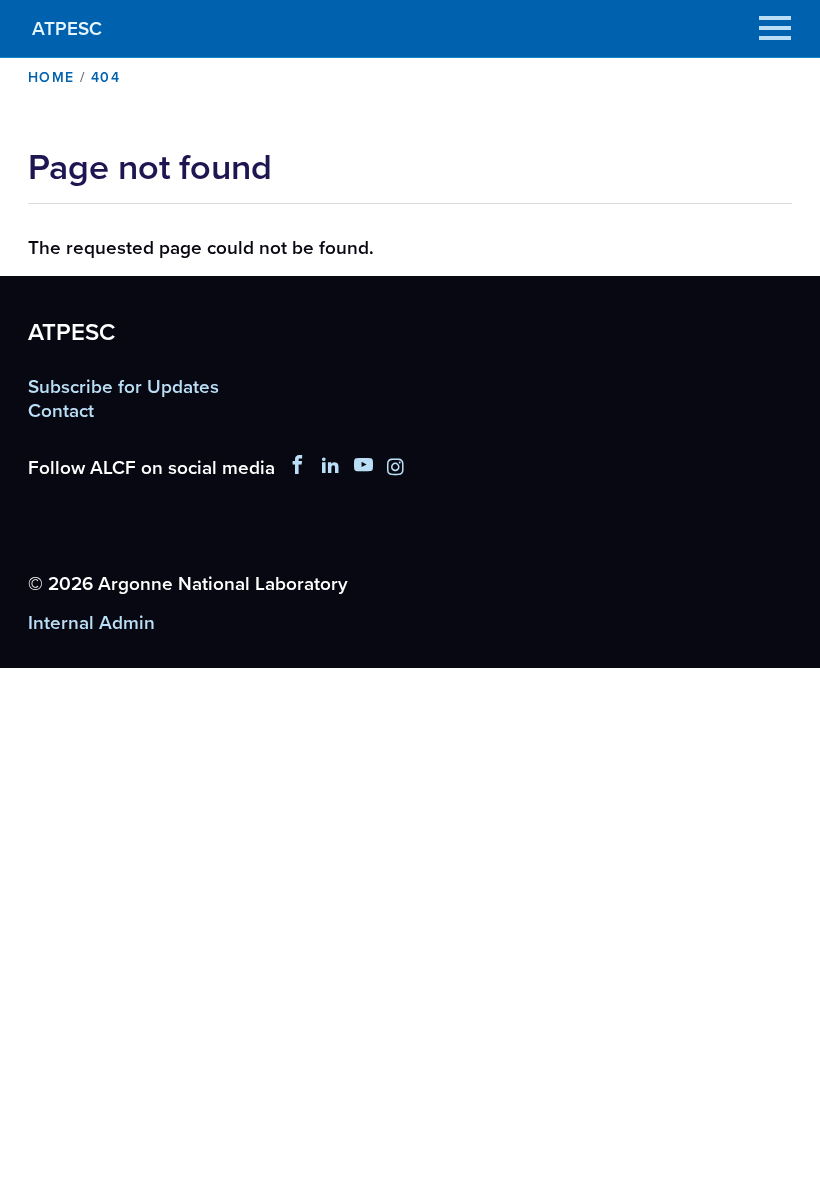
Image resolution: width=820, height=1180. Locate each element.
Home (51, 77)
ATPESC (67, 29)
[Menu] (775, 28)
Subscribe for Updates (123, 387)
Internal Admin (91, 624)
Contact (61, 411)
